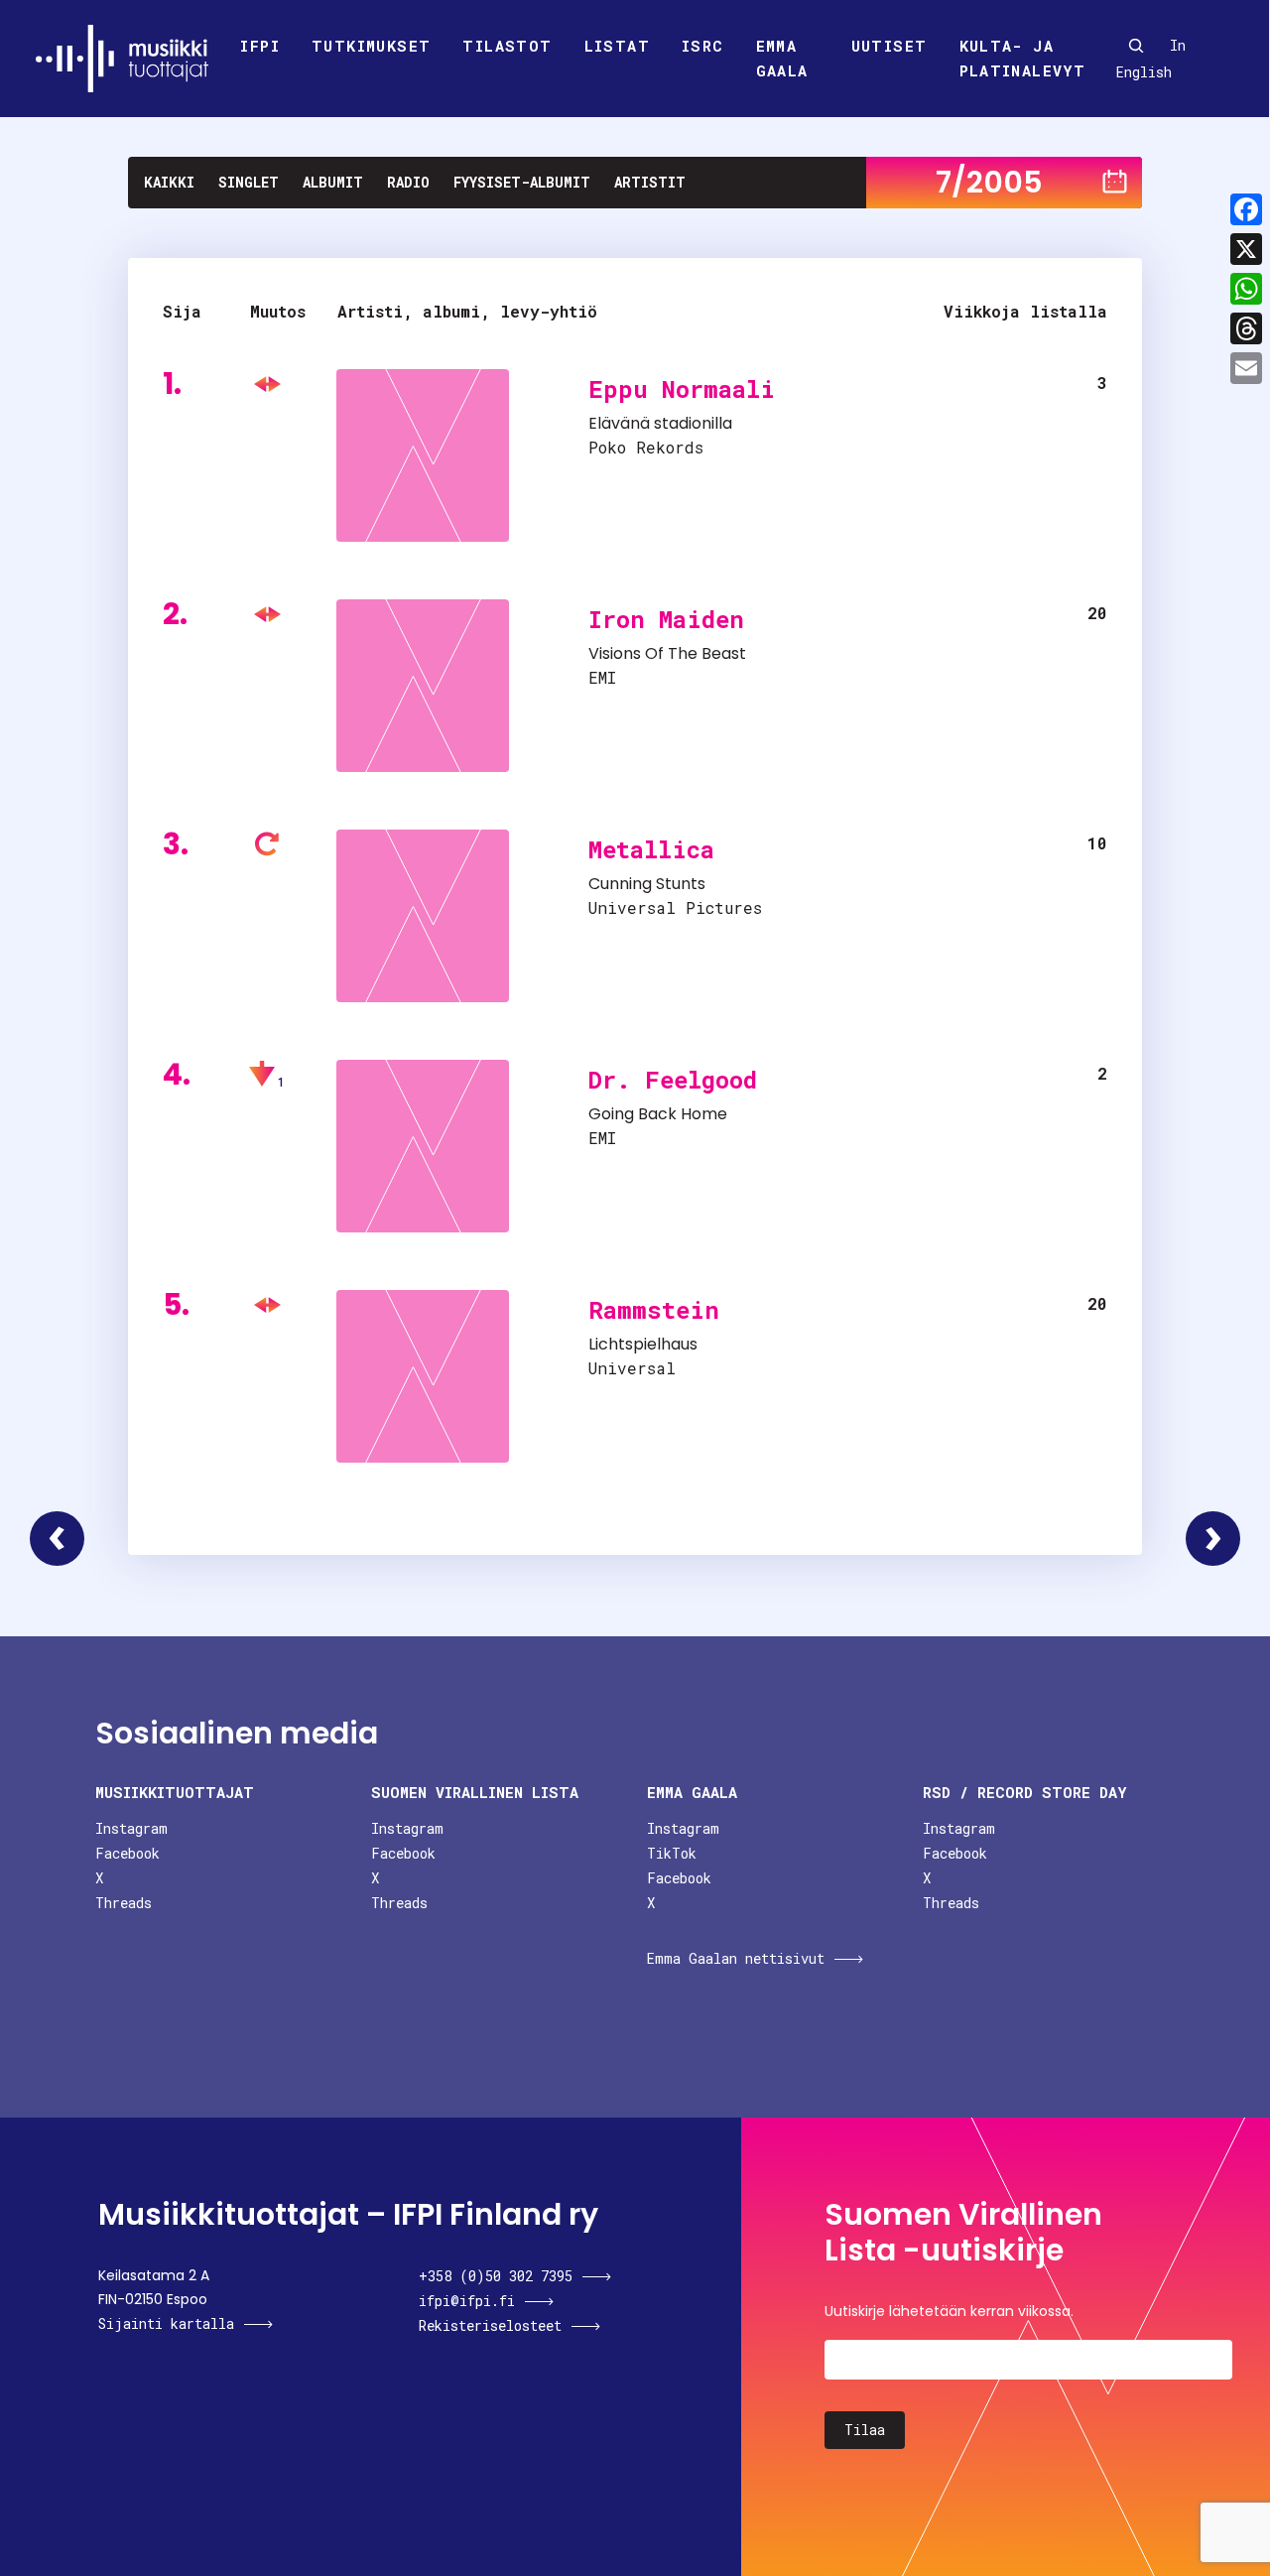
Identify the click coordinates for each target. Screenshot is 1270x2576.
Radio (408, 182)
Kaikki (169, 182)
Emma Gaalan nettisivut (736, 1958)
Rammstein (654, 1310)
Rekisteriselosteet (490, 2325)
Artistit (650, 182)
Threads (124, 1903)
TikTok (672, 1853)
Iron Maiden (666, 619)
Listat (617, 46)
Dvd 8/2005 (1213, 1539)
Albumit (333, 182)
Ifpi (260, 46)
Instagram (131, 1828)
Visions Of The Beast (667, 653)
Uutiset (889, 46)
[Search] (1136, 46)
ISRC (703, 46)
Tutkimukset (371, 46)
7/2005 (989, 182)
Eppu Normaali (682, 389)
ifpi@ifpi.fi (467, 2301)
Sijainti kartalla (166, 2323)
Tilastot (507, 46)
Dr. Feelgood (673, 1080)
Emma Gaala (782, 59)
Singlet (249, 182)
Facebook (127, 1853)
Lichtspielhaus (643, 1344)
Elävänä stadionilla (660, 423)
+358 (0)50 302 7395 (496, 2276)
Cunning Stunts (647, 884)
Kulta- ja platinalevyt (1023, 59)
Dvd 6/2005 (57, 1539)
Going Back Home (658, 1114)
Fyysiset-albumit (522, 182)
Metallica (651, 849)
